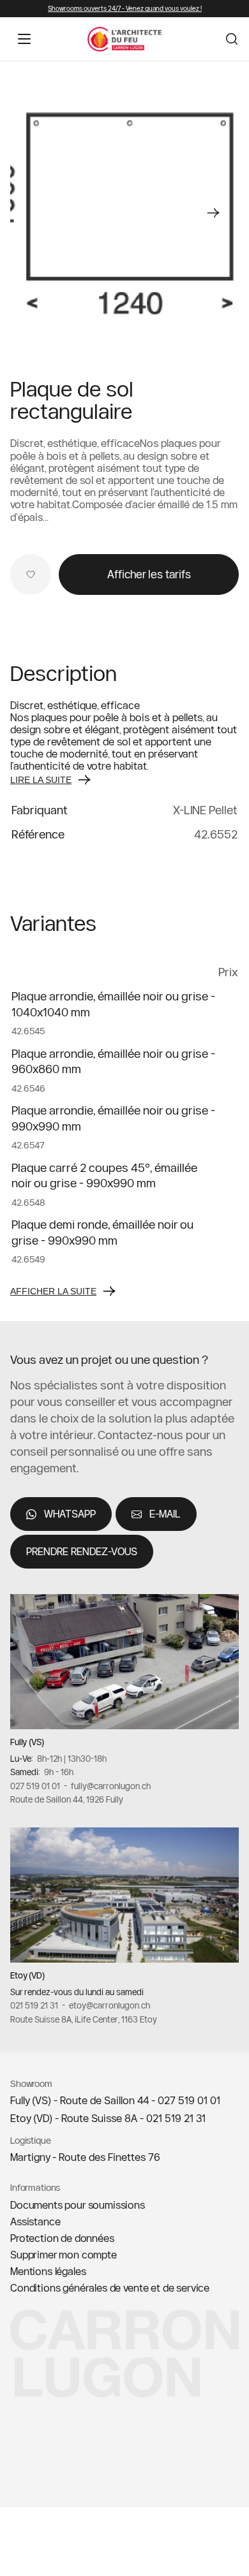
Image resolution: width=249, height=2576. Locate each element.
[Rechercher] (232, 39)
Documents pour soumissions (78, 2205)
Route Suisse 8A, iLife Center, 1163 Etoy (84, 2019)
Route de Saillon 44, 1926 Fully (67, 1800)
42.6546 (28, 1088)
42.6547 (28, 1146)
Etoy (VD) (27, 1976)
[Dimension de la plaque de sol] (124, 213)
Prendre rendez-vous (82, 1552)
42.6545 (28, 1032)
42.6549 (28, 1260)
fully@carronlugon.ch (111, 1786)
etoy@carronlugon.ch (109, 2006)
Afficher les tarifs (149, 574)
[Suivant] (213, 213)
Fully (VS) (27, 1743)
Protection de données (62, 2238)
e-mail (165, 1514)
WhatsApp (70, 1514)
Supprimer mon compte (64, 2255)
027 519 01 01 (35, 1786)
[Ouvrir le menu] (24, 39)
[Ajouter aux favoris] (31, 574)
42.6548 (28, 1203)
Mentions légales (48, 2271)
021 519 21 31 (34, 2006)
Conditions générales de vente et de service (110, 2288)
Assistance (35, 2221)
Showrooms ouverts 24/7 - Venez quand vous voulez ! (125, 9)
